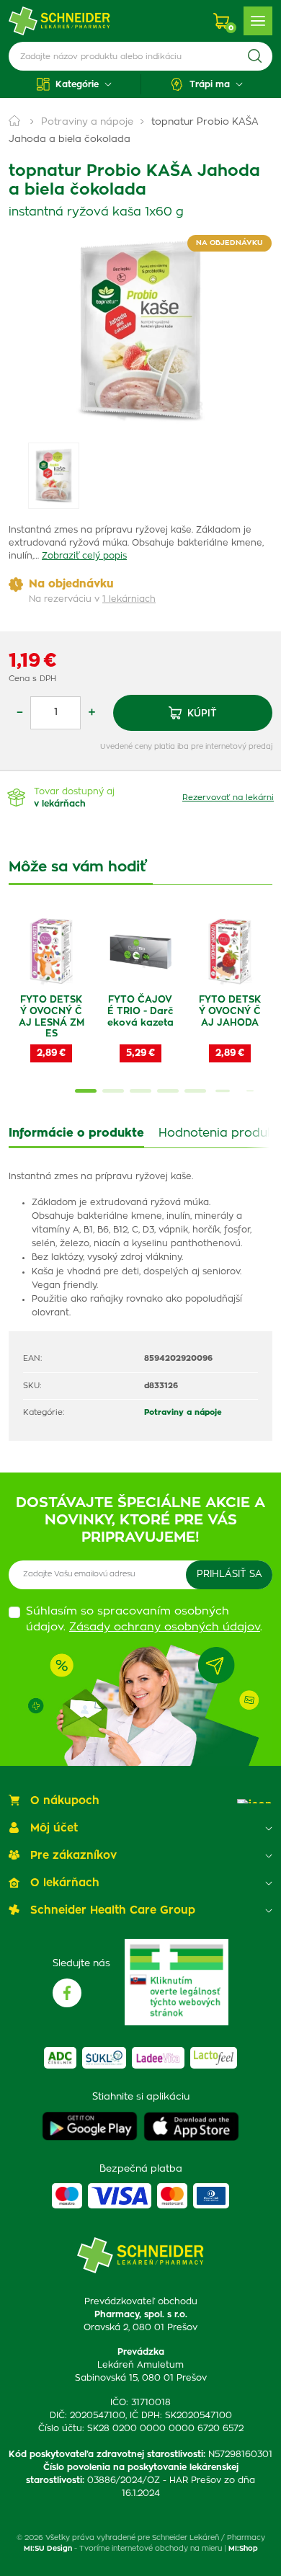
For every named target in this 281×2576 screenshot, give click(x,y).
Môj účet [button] (54, 1828)
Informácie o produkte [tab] (76, 1133)
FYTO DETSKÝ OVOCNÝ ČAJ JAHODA (230, 1011)
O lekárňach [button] (65, 1883)
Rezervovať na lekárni (228, 798)
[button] (75, 84)
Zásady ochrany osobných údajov (165, 1627)
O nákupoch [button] (65, 1801)
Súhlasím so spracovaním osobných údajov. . (144, 1620)
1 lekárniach (129, 599)
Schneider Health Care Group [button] (113, 1910)
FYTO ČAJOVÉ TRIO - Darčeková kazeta (140, 1011)
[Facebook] (67, 1993)
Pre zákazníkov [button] (73, 1856)
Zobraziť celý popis (84, 556)
